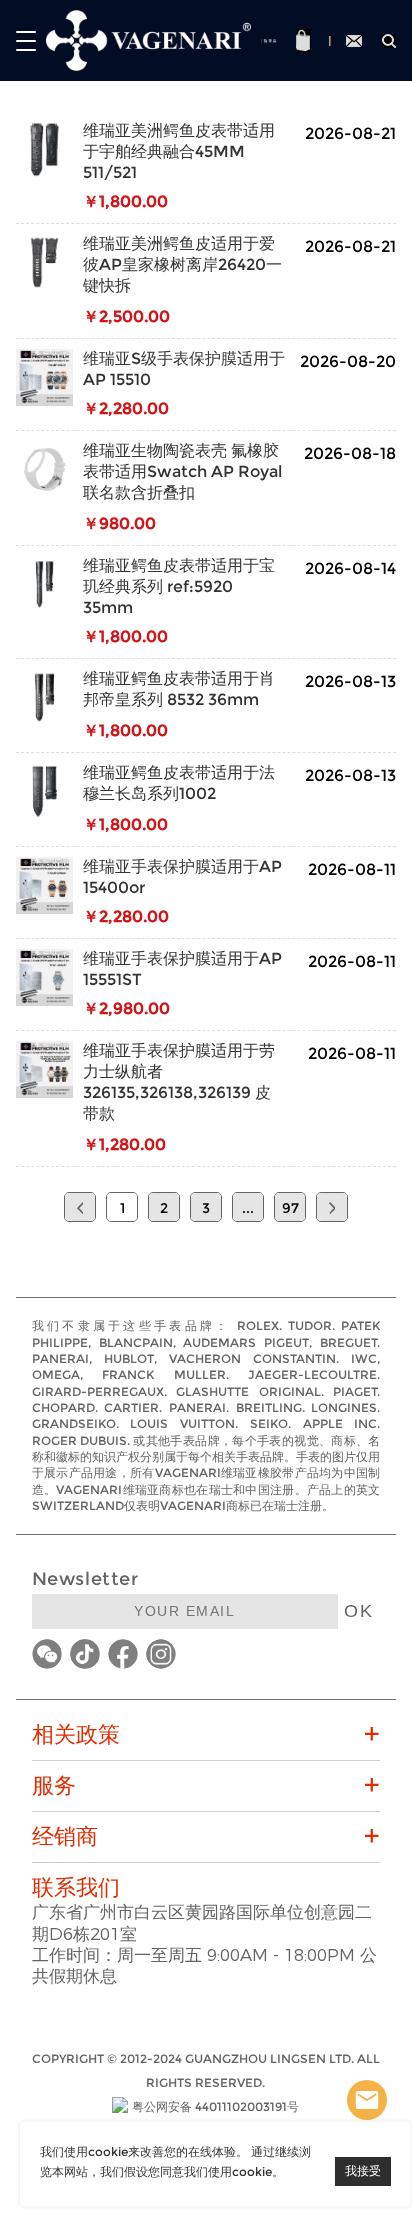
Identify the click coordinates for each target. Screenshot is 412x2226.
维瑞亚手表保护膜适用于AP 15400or (182, 877)
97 (290, 1208)
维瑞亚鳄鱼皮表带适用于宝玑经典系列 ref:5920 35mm (179, 586)
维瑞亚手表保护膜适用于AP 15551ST (182, 969)
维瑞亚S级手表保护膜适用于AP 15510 (184, 369)
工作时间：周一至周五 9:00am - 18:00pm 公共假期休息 (204, 1966)
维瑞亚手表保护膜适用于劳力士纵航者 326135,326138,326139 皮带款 (179, 1082)
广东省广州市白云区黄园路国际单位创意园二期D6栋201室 (202, 1923)
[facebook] (123, 1654)
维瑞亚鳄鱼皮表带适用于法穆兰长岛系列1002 (179, 783)
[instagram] (161, 1654)
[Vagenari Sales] (367, 2100)
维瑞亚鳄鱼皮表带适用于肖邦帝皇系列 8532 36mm (179, 689)
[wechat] (47, 1654)
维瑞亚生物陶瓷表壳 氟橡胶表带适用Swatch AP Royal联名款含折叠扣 (182, 471)
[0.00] (305, 40)
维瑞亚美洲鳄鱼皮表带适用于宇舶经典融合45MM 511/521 (179, 151)
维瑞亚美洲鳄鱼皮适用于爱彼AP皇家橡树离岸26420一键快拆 (182, 264)
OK (359, 1611)
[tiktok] (85, 1654)
